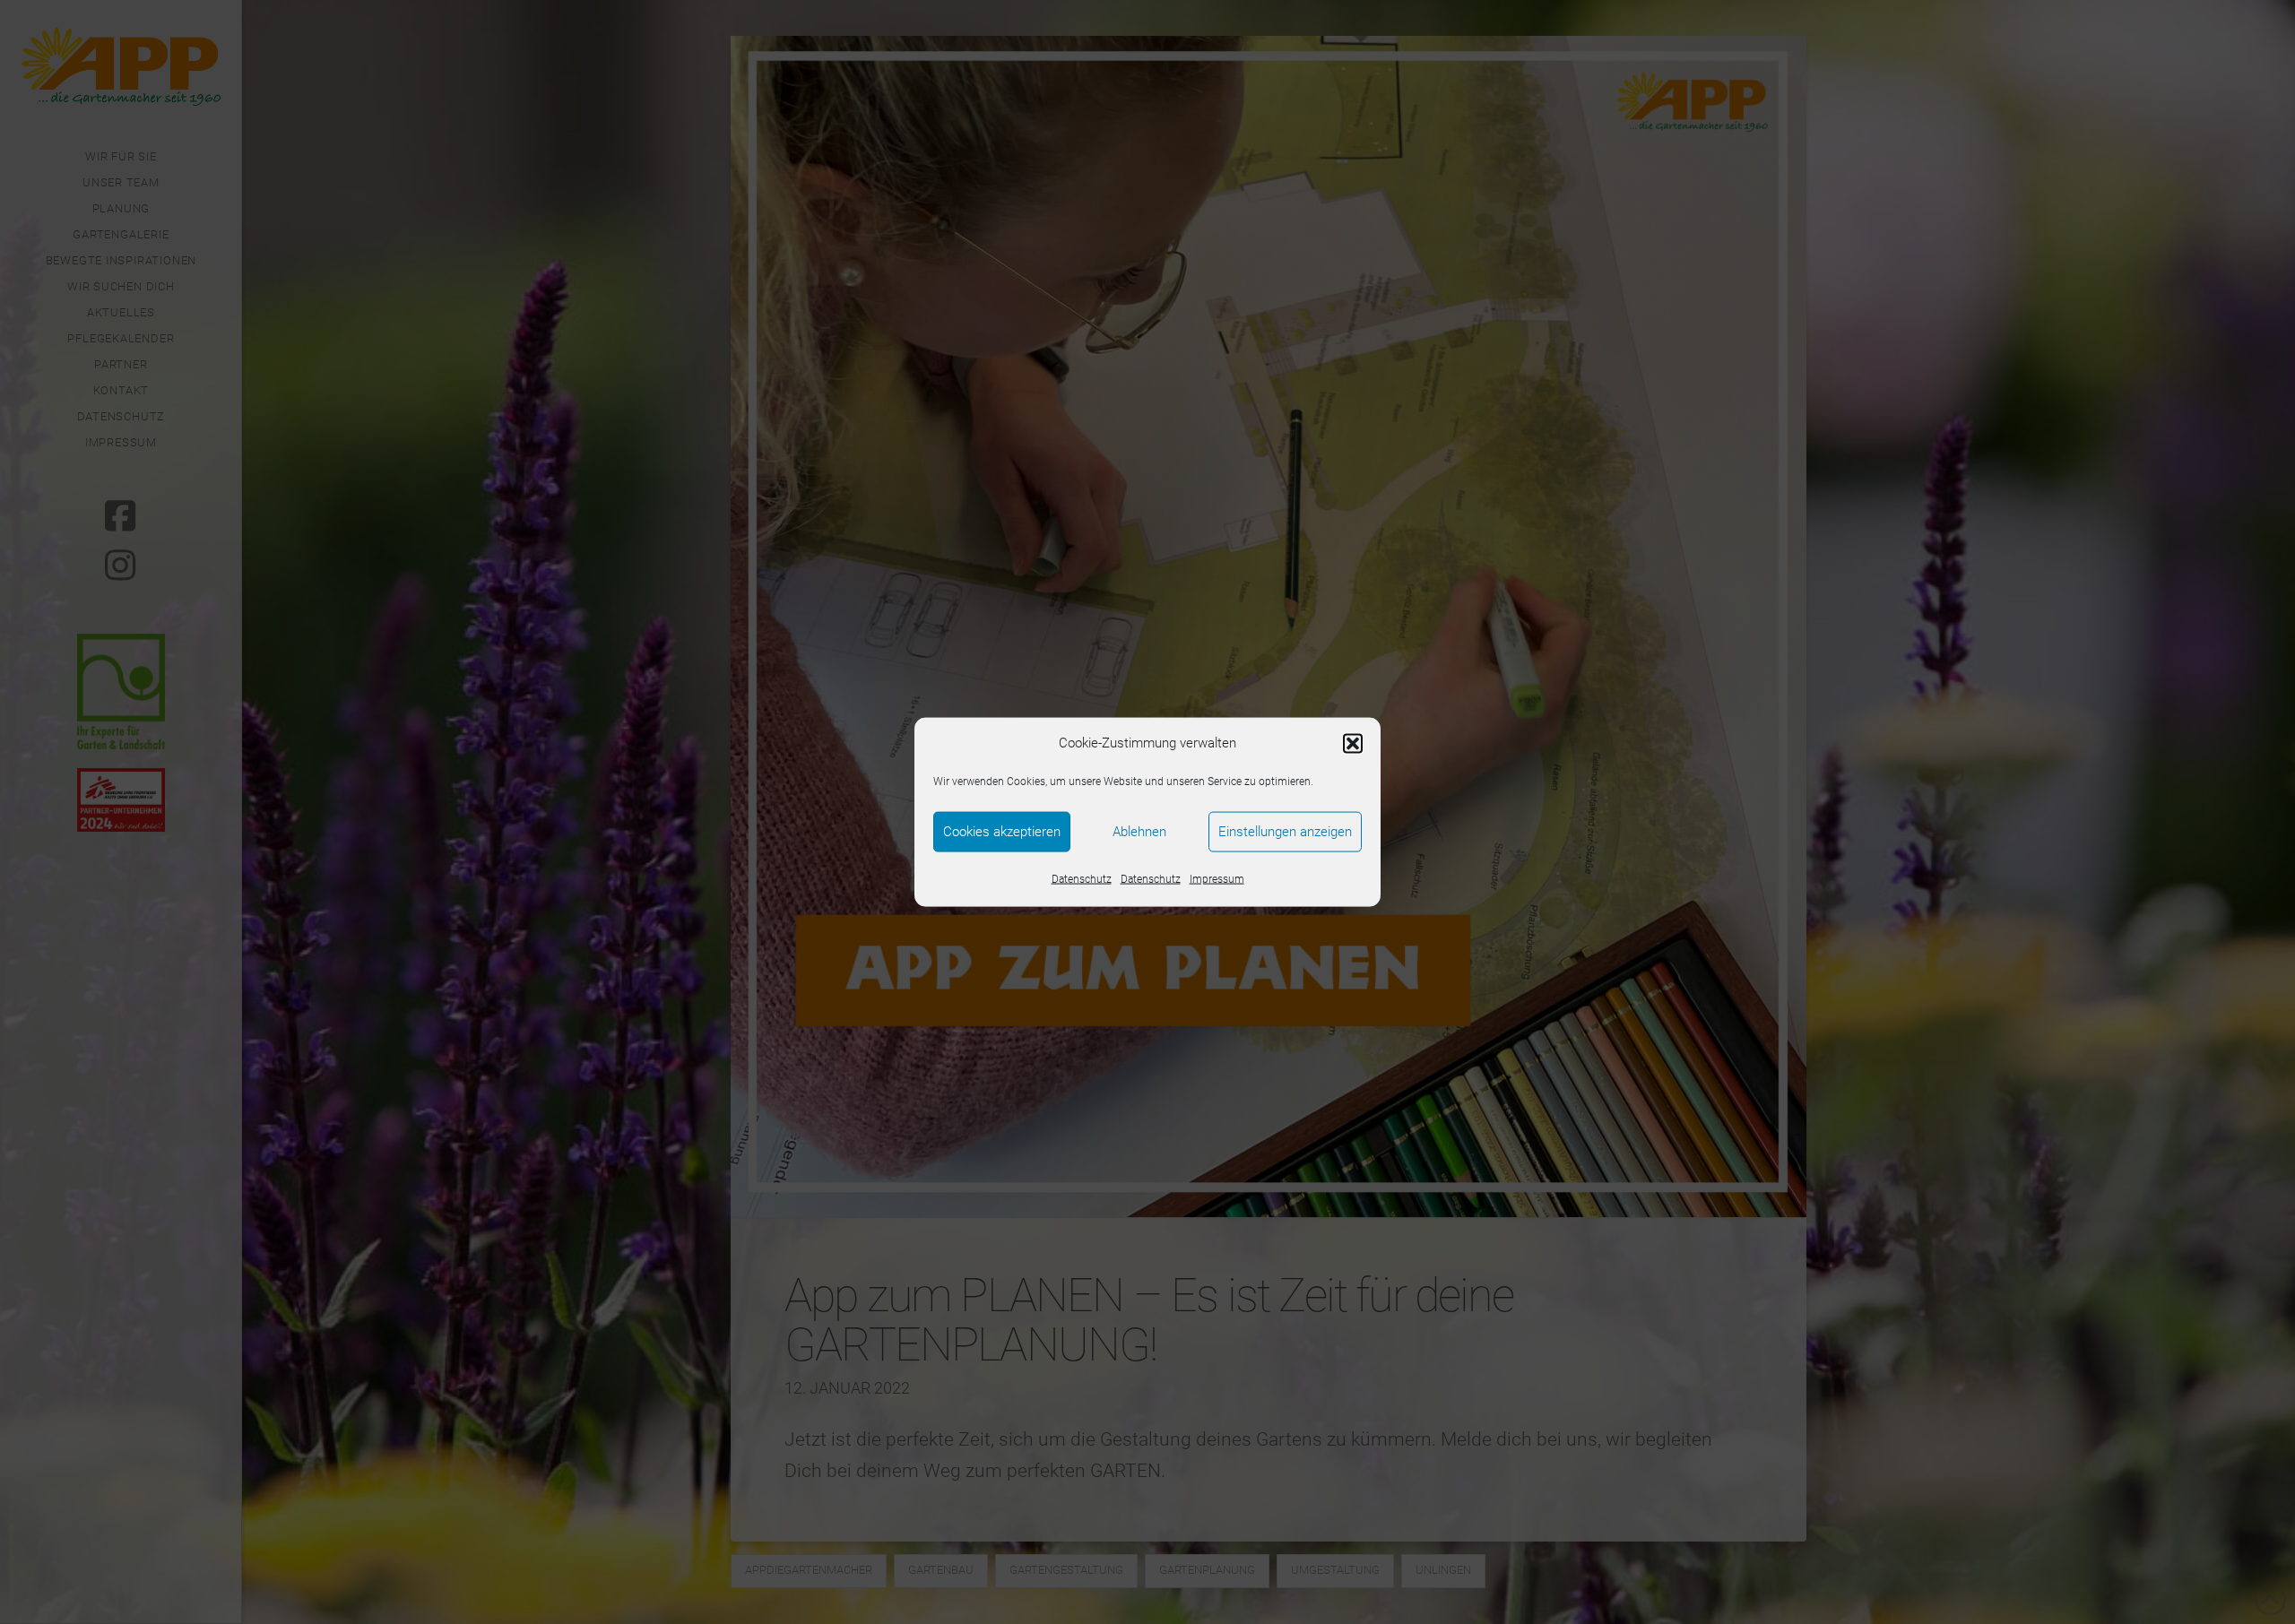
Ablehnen (1139, 832)
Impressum (1217, 878)
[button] (1353, 743)
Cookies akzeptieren (1002, 832)
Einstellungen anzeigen (1285, 832)
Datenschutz (1082, 878)
